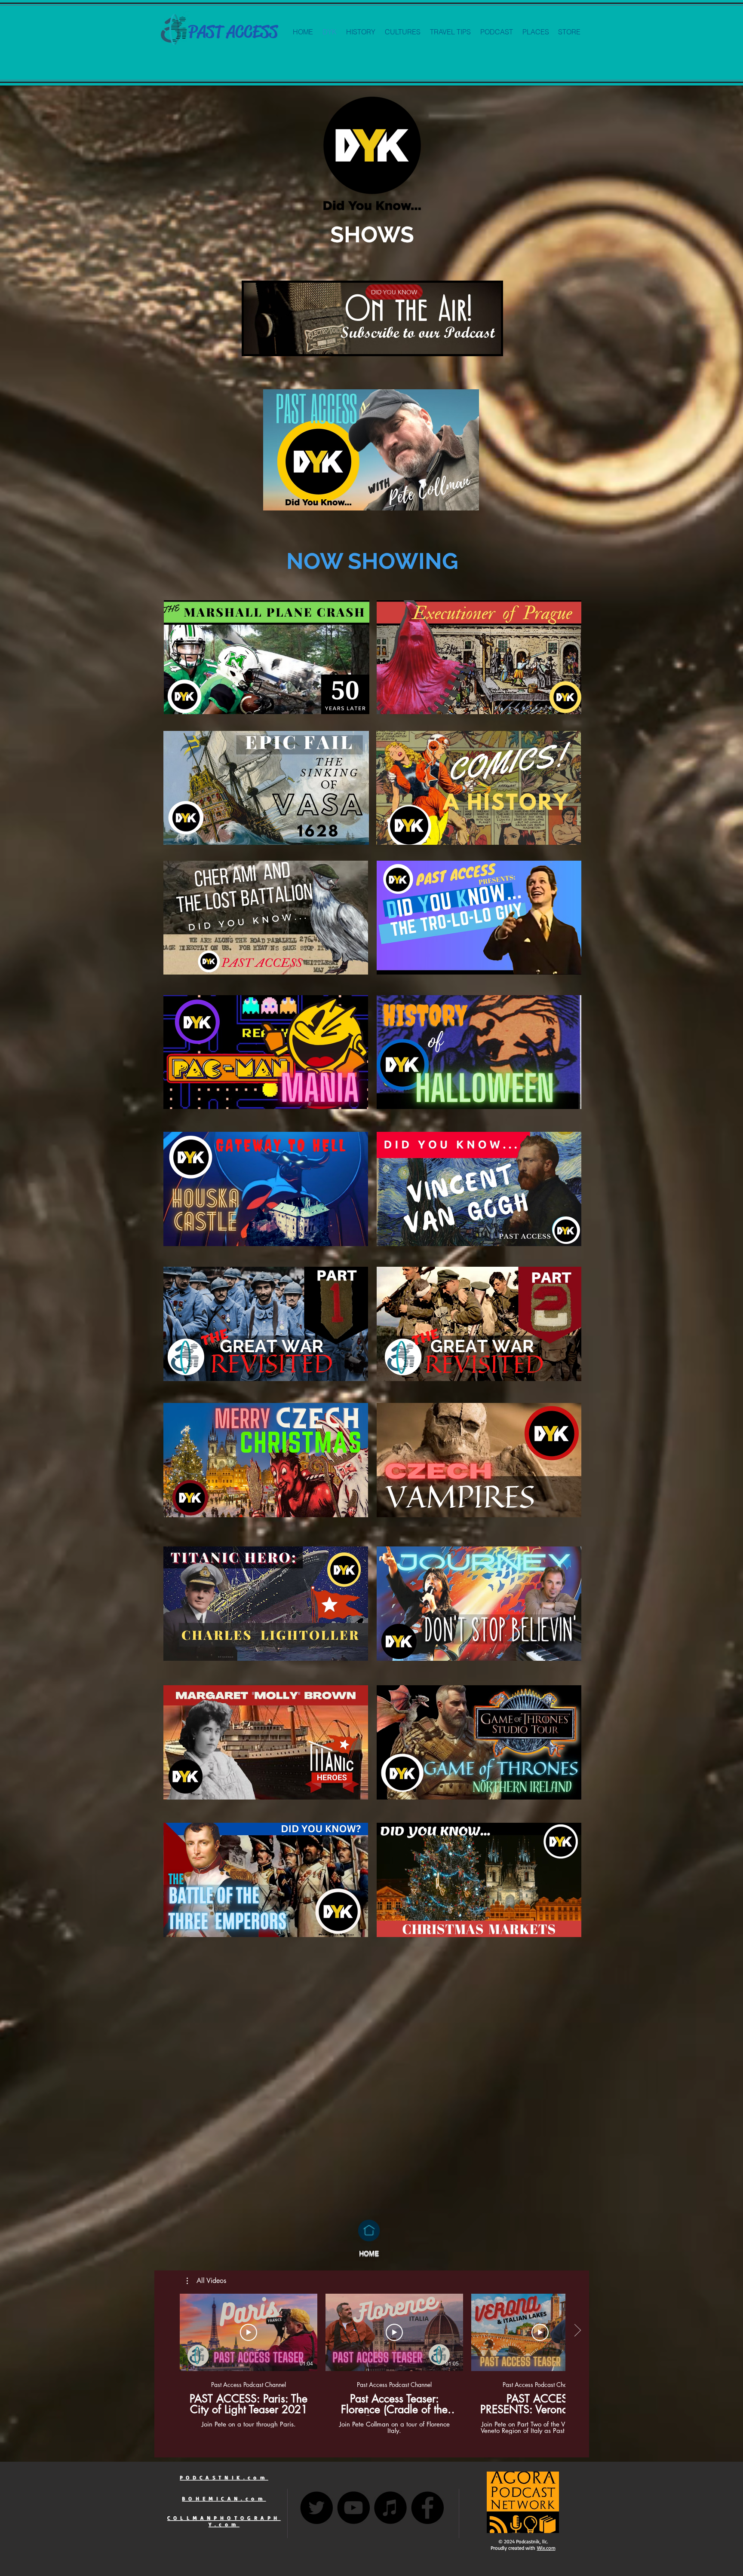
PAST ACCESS (233, 32)
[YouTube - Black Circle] (353, 2508)
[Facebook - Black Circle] (427, 2508)
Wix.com (546, 2548)
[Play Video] (249, 2332)
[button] (206, 2281)
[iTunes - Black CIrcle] (390, 2508)
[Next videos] (577, 2331)
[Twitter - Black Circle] (316, 2508)
